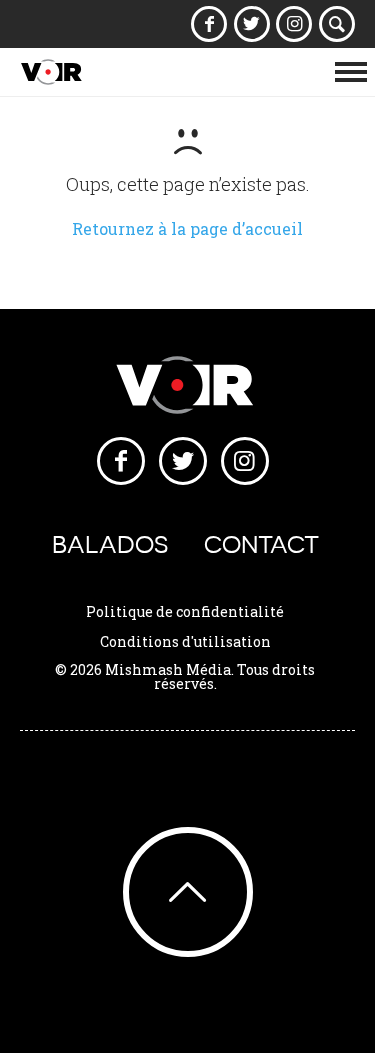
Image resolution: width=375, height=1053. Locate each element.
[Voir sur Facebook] (209, 24)
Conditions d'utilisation (185, 641)
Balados (110, 544)
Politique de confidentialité (185, 611)
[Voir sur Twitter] (251, 24)
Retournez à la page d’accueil (187, 228)
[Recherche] (337, 24)
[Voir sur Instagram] (294, 24)
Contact (261, 544)
